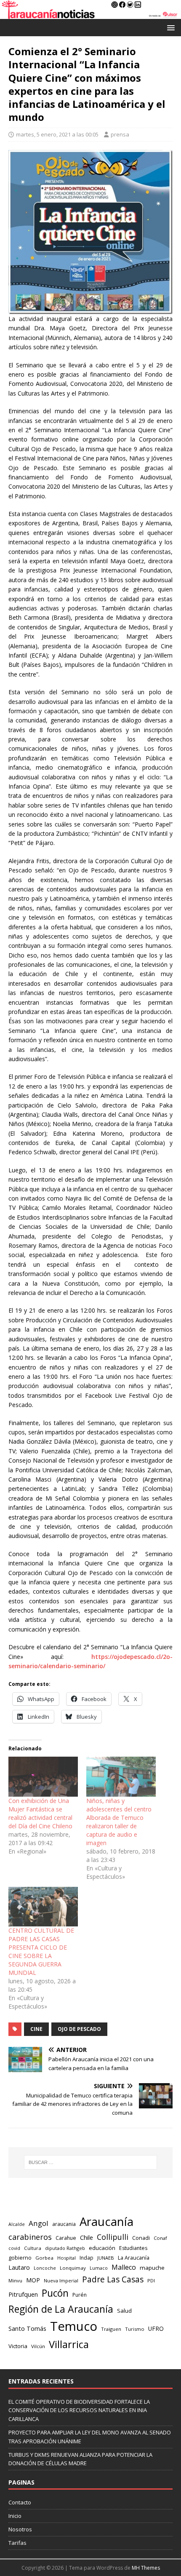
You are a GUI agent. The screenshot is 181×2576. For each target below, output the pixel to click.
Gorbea (44, 2258)
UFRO (156, 2329)
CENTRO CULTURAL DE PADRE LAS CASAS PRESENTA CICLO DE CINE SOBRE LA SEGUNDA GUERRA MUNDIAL (41, 1951)
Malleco (124, 2267)
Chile (87, 2237)
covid (14, 2248)
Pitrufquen (23, 2294)
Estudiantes (133, 2248)
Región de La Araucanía (61, 2309)
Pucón (55, 2293)
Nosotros (20, 2529)
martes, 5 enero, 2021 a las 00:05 (57, 134)
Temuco (74, 2326)
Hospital (67, 2258)
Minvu (15, 2280)
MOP (33, 2280)
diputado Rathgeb (65, 2248)
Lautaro (19, 2267)
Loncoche (45, 2268)
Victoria (18, 2346)
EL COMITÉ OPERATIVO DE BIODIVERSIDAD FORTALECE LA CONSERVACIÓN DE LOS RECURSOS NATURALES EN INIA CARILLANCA (79, 2410)
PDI (151, 2280)
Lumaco (99, 2268)
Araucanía (106, 2222)
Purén (80, 2295)
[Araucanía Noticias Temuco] (90, 14)
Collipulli (113, 2237)
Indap (87, 2258)
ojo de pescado (79, 2029)
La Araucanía (134, 2258)
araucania (64, 2224)
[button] (169, 27)
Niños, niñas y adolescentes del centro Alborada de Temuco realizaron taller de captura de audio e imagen (119, 1822)
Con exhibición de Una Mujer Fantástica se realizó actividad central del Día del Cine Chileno (40, 1813)
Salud (124, 2311)
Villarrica (69, 2344)
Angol (39, 2223)
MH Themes (146, 2568)
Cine (36, 2029)
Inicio (15, 2516)
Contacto (20, 2502)
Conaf (160, 2238)
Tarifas (17, 2543)
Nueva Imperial (61, 2280)
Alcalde (17, 2224)
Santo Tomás (27, 2329)
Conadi (141, 2238)
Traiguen (111, 2329)
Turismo (135, 2329)
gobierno (20, 2258)
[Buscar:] (91, 2162)
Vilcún (38, 2346)
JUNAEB (106, 2258)
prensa (120, 134)
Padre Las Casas (113, 2279)
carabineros (30, 2237)
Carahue (66, 2238)
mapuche (152, 2268)
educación (102, 2248)
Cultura (33, 2248)
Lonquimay (73, 2268)
